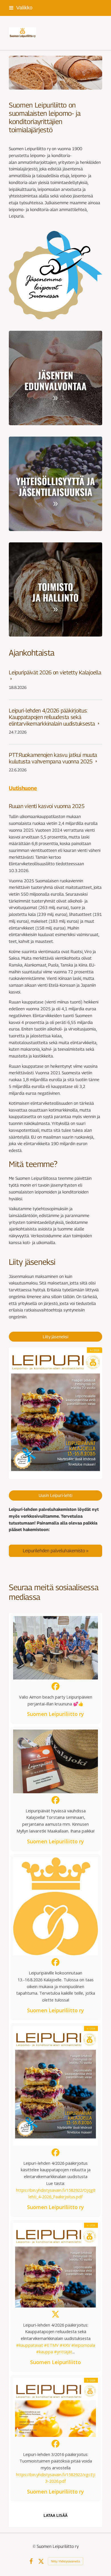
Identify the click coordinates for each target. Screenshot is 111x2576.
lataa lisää (55, 2516)
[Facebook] (31, 2561)
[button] (55, 1669)
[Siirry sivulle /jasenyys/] (55, 378)
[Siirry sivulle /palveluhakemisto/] (55, 1551)
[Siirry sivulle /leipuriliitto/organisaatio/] (55, 590)
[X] (41, 2561)
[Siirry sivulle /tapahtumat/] (55, 484)
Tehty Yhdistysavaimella (65, 2561)
